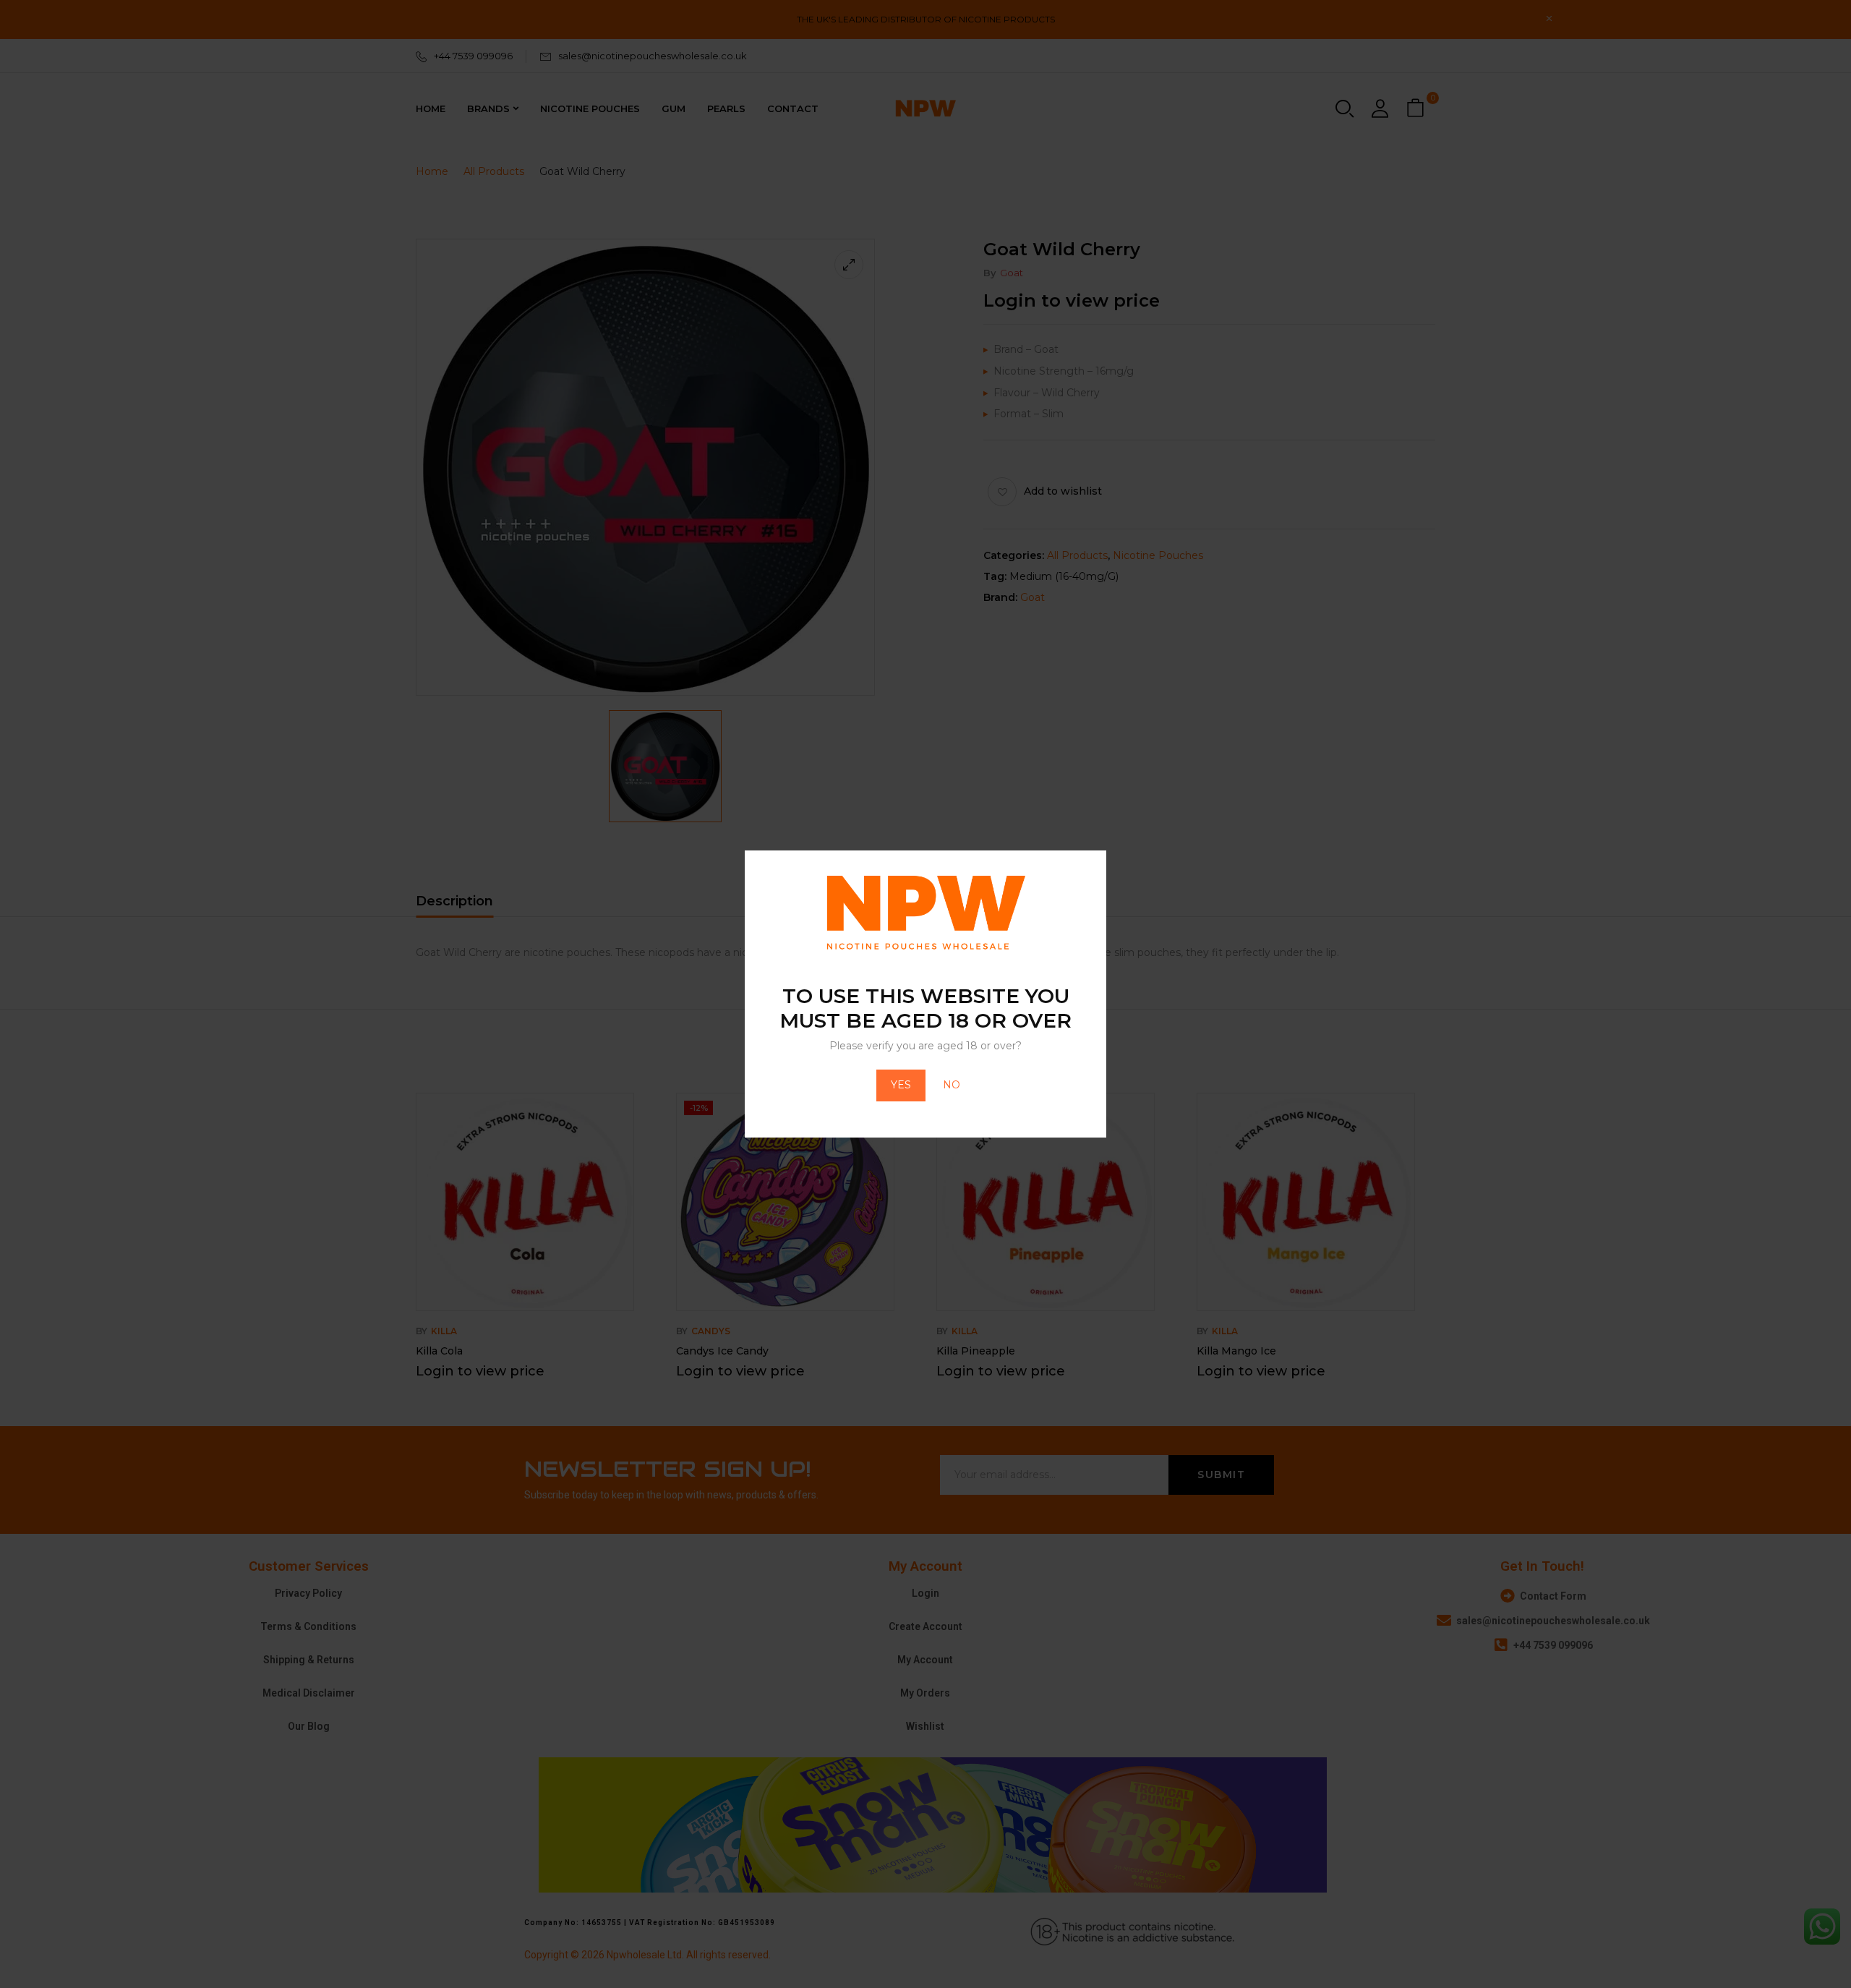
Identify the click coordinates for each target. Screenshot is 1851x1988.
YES (901, 1085)
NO (952, 1085)
